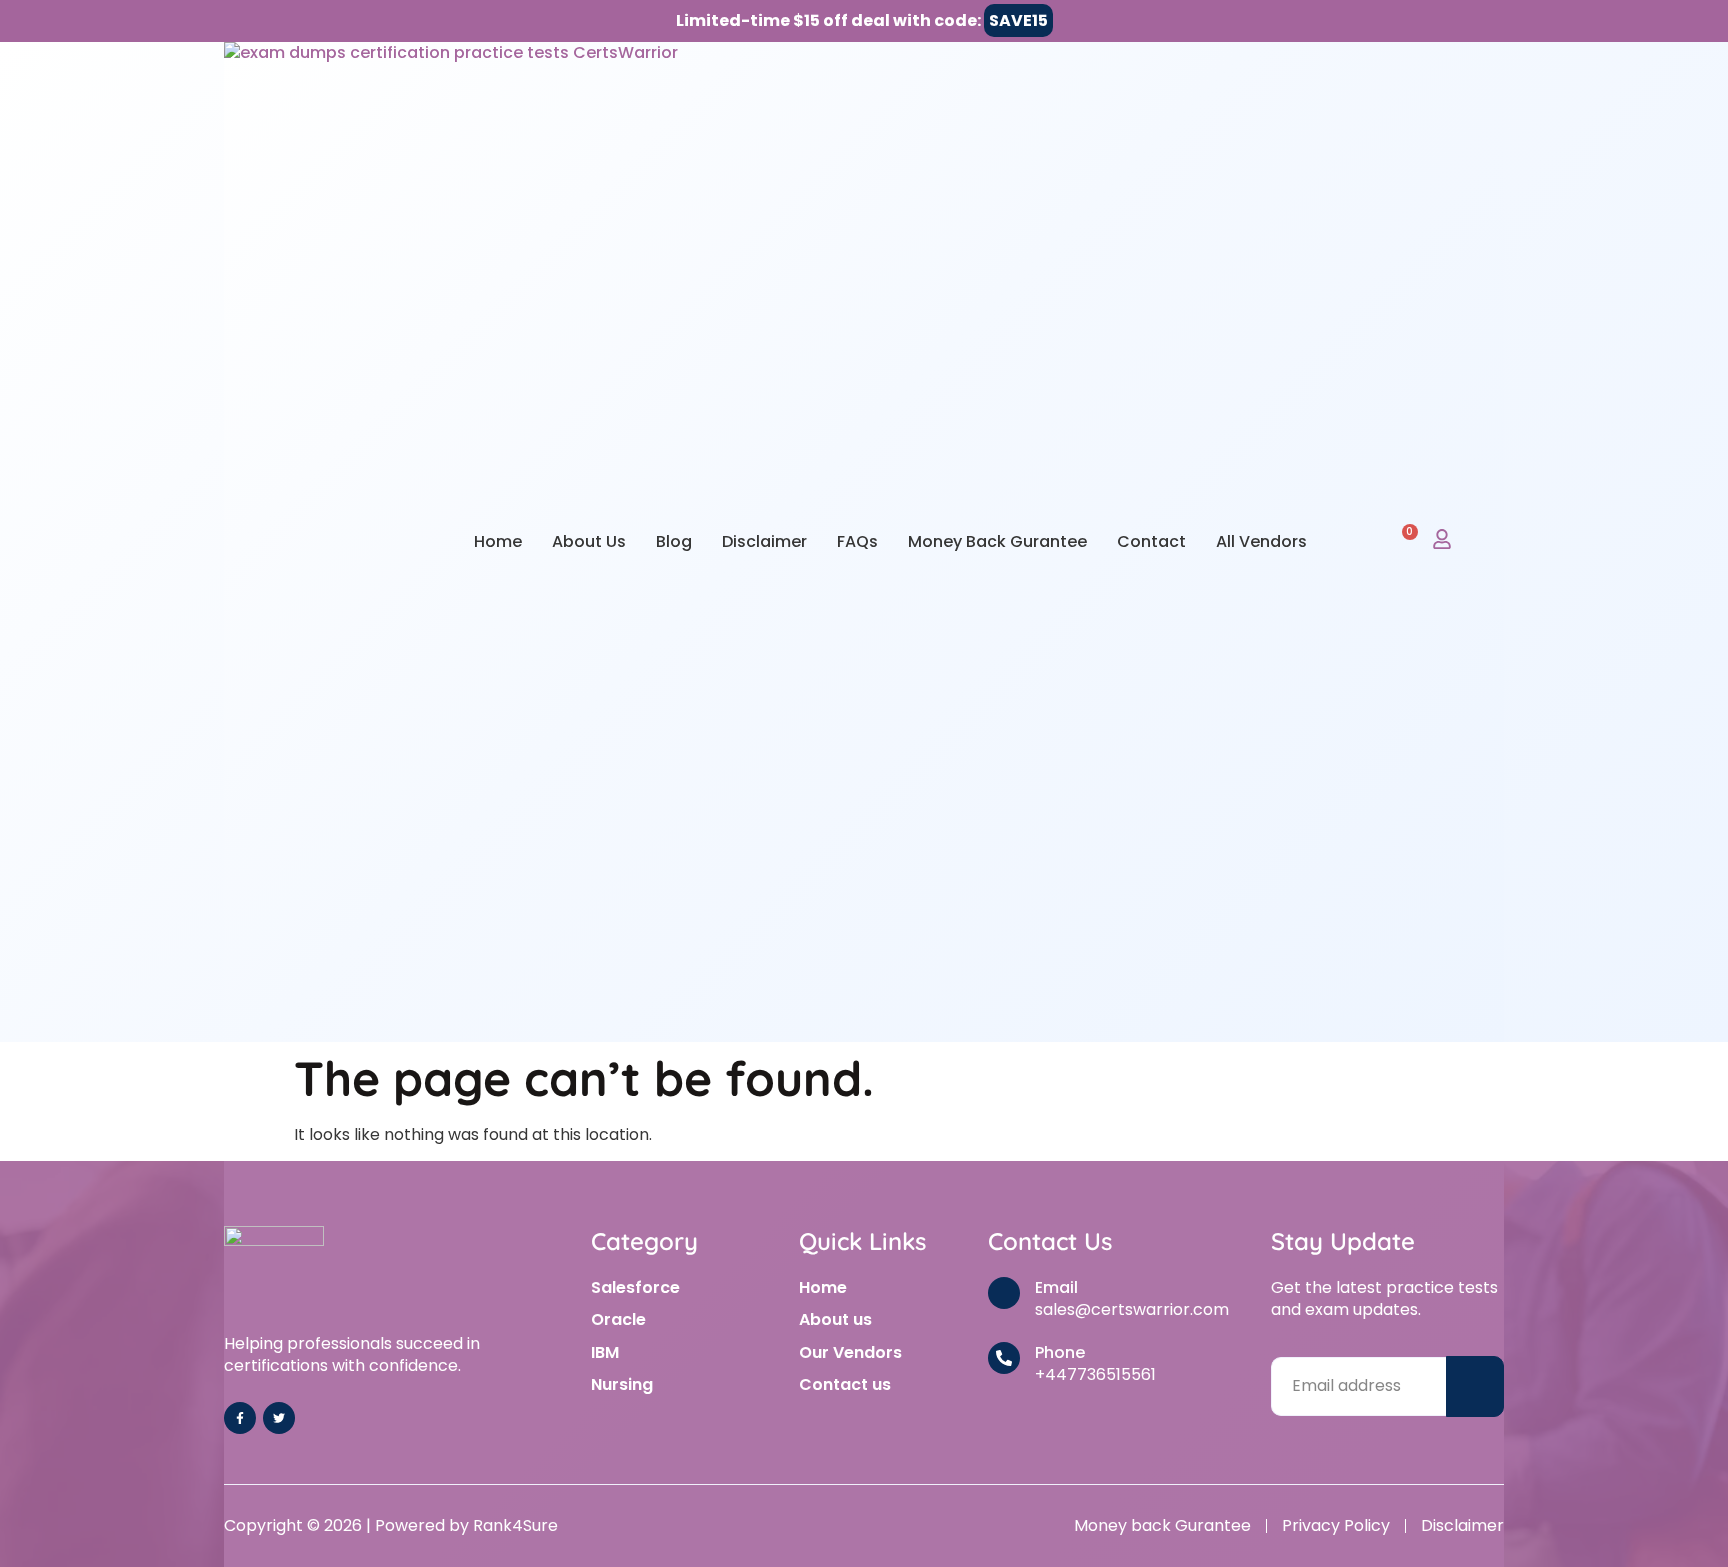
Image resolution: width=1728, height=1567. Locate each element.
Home (498, 541)
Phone (1060, 1352)
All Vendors (1261, 541)
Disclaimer (764, 541)
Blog (674, 541)
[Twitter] (279, 1418)
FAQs (857, 541)
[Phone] (1004, 1358)
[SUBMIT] (1475, 1386)
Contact (1151, 541)
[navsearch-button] (1357, 541)
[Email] (1004, 1293)
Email (1056, 1287)
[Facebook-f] (240, 1418)
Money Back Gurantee (997, 541)
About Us (589, 541)
